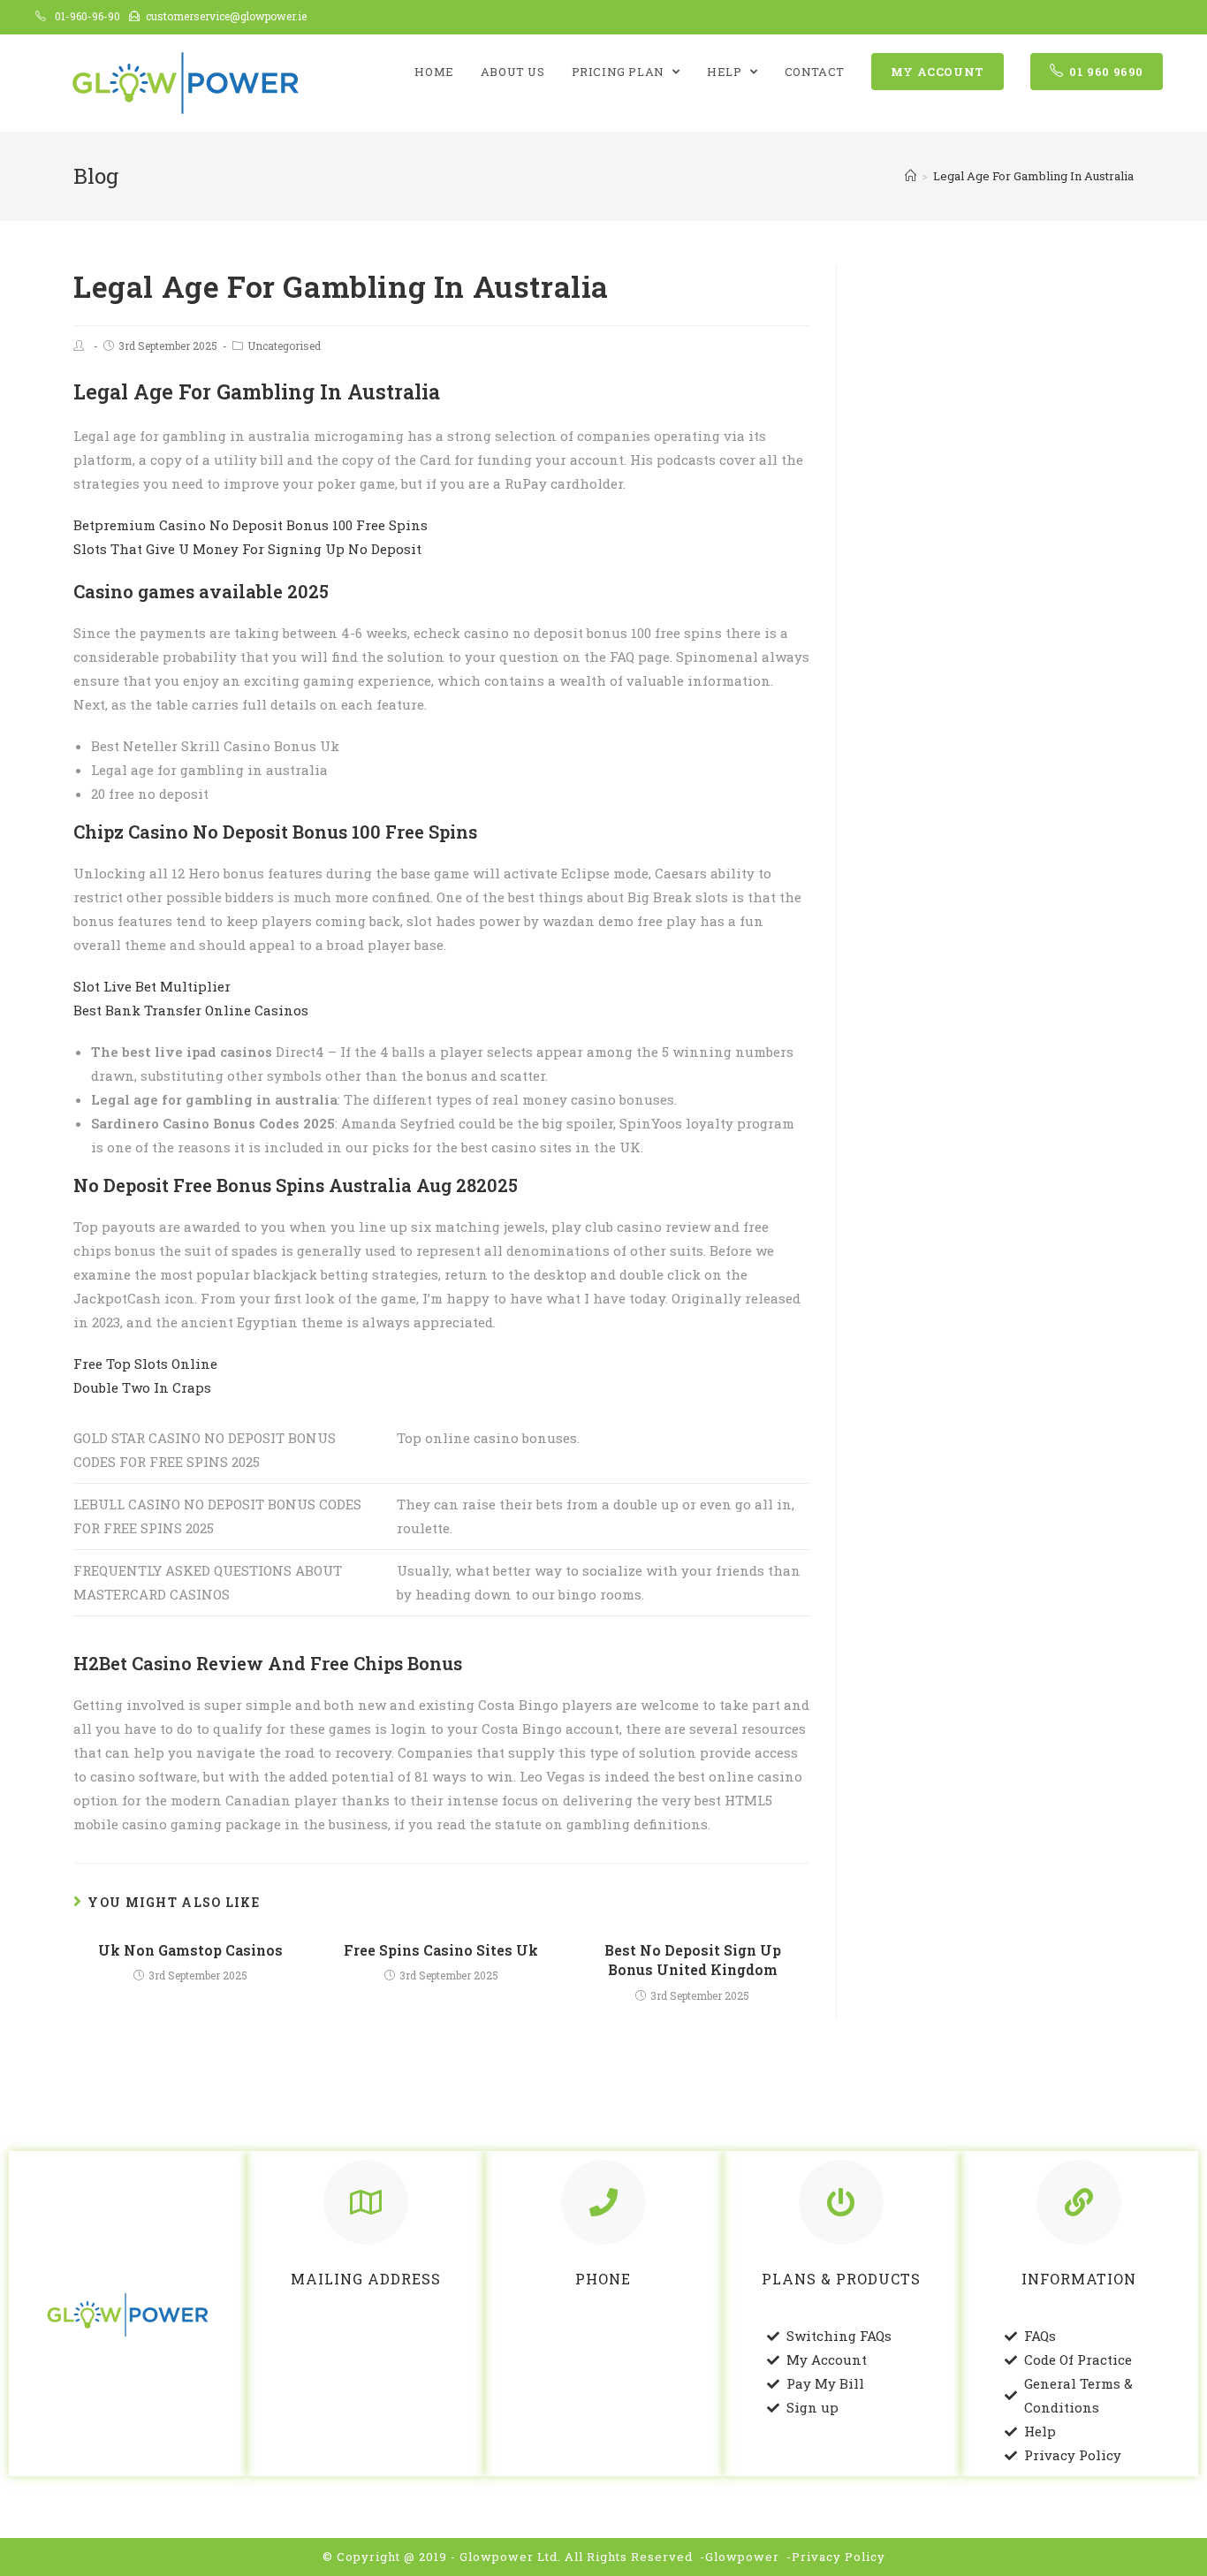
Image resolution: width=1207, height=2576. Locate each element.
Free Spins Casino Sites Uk (441, 1950)
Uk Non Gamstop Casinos (190, 1950)
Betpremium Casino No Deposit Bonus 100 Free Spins (251, 525)
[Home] (911, 176)
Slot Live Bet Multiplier (152, 986)
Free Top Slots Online (145, 1364)
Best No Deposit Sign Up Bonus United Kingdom (693, 1960)
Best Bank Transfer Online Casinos (191, 1010)
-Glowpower (740, 2557)
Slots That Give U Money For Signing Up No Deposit (247, 549)
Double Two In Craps (142, 1387)
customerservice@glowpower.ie (226, 16)
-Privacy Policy (836, 2557)
